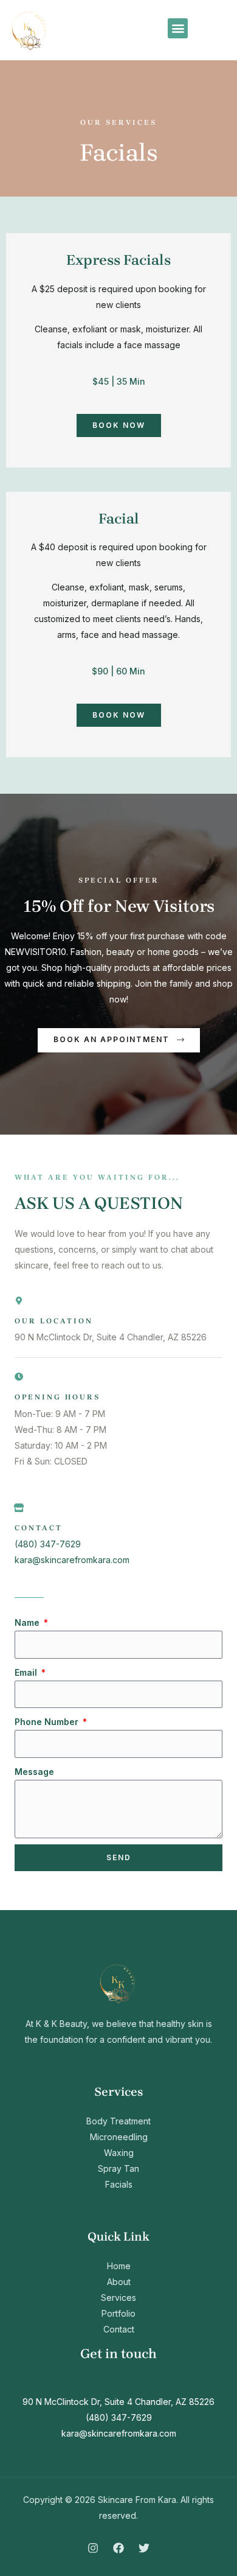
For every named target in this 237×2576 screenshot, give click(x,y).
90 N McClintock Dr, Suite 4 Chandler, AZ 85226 (118, 2402)
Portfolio (118, 2313)
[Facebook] (118, 2548)
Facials (119, 2184)
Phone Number (48, 1722)
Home (119, 2266)
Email (27, 1672)
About (119, 2282)
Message (34, 1772)
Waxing (119, 2153)
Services (118, 2298)
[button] (178, 28)
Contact (119, 2329)
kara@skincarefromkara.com (72, 1560)
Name (28, 1622)
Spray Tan (118, 2168)
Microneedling (119, 2137)
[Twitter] (144, 2548)
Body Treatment (118, 2121)
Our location (54, 1321)
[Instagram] (93, 2548)
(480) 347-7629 (48, 1544)
